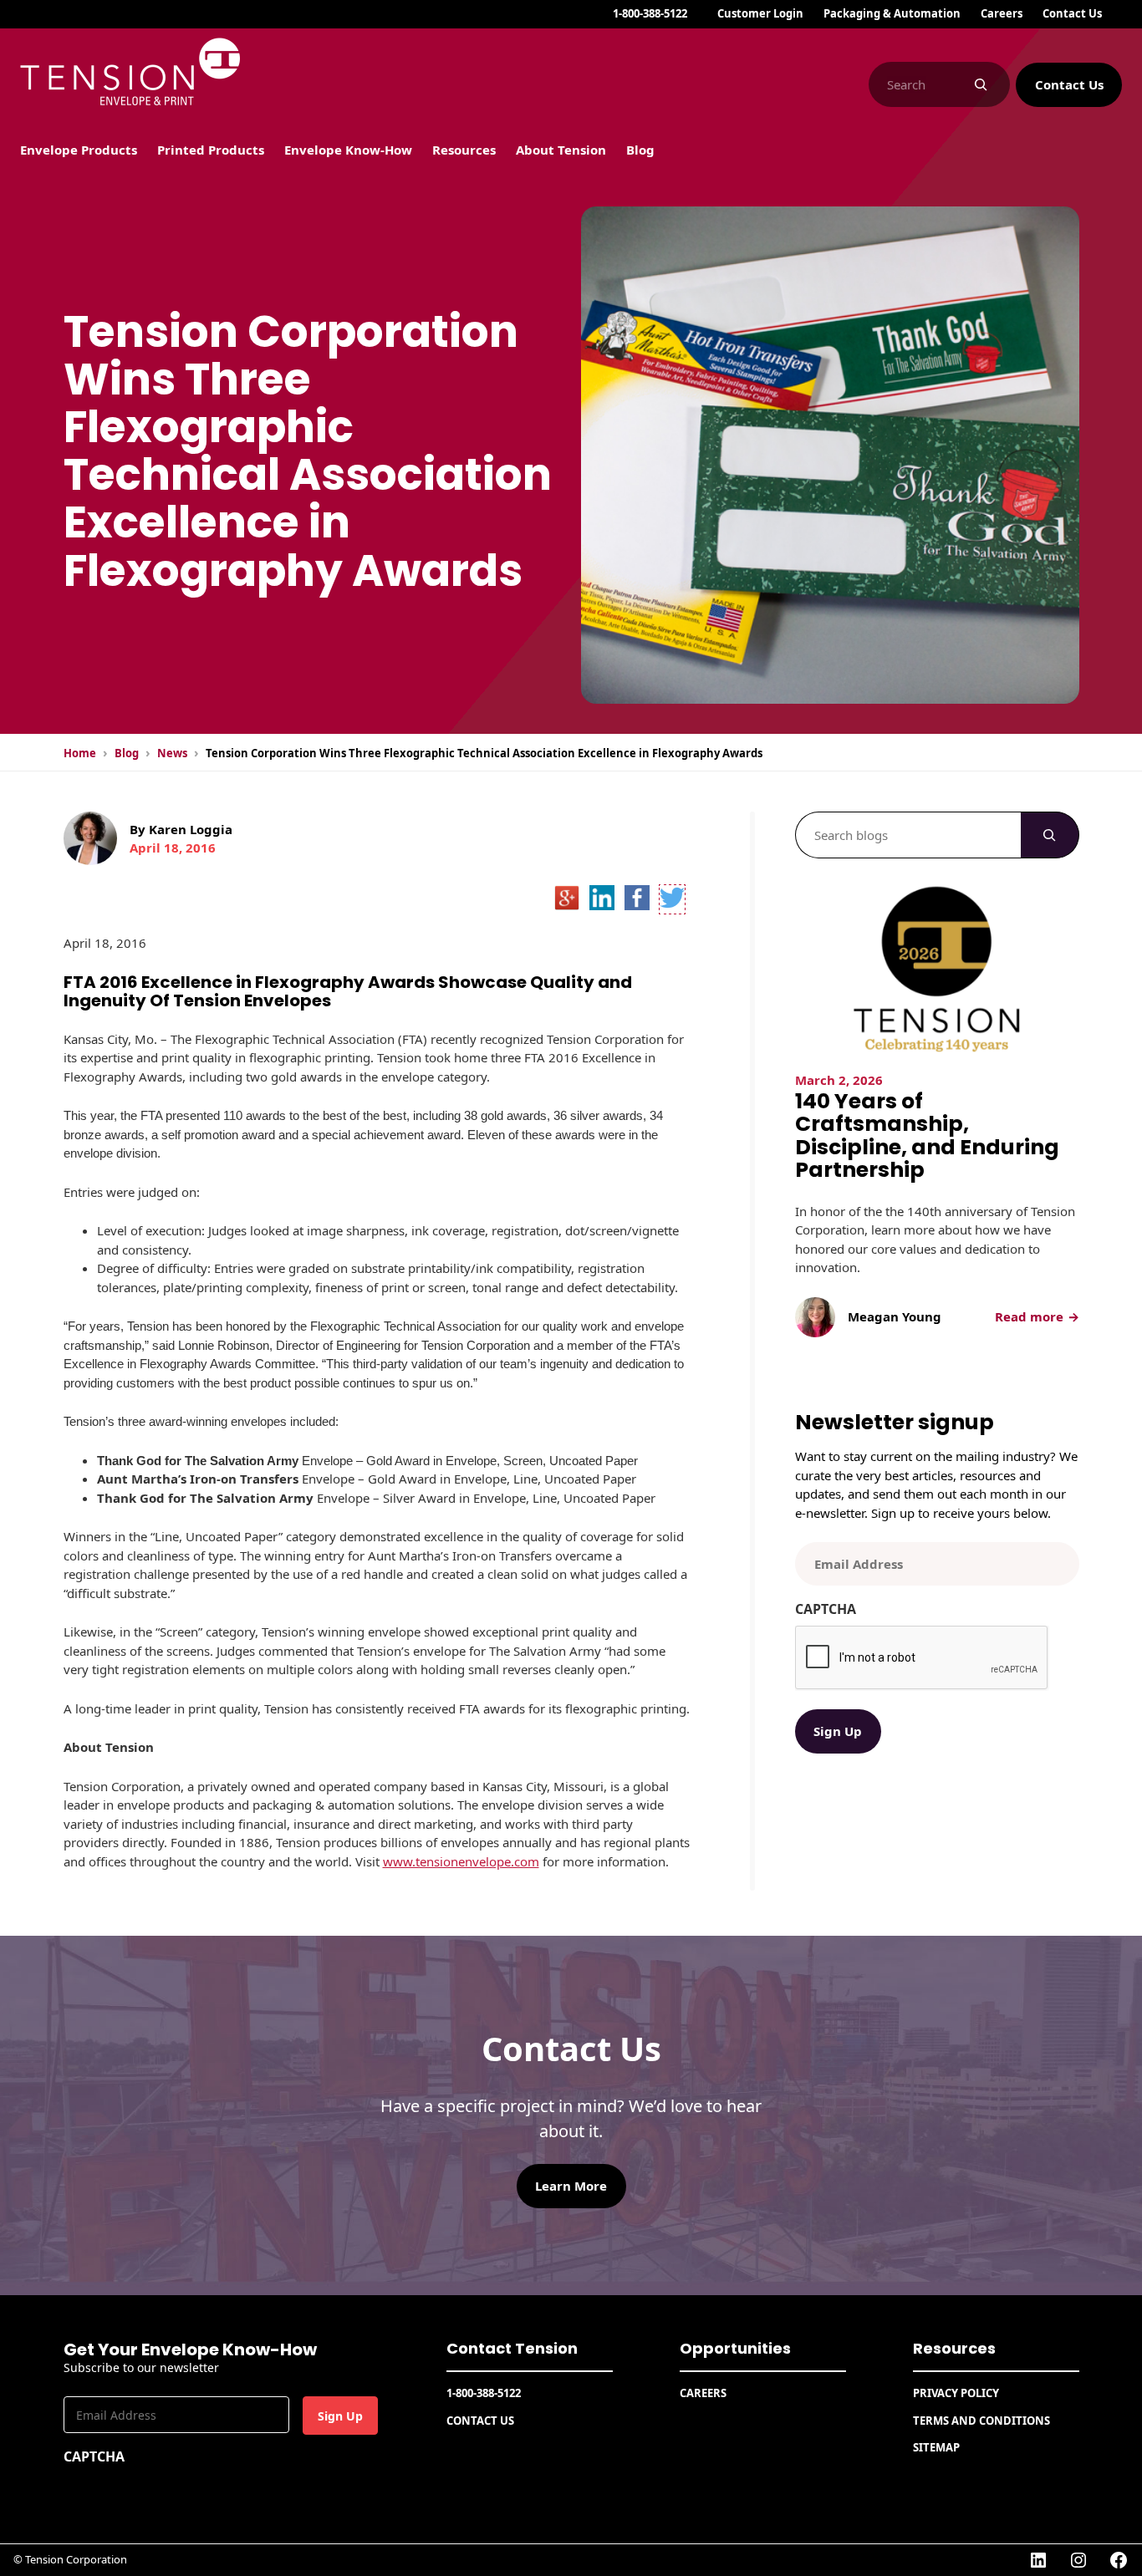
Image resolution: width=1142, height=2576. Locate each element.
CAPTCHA (826, 1609)
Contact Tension (512, 2348)
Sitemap (936, 2447)
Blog (127, 753)
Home (80, 753)
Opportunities (735, 2348)
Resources (954, 2348)
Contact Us (1069, 84)
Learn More (571, 2186)
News (172, 753)
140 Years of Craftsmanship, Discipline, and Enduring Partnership (927, 1136)
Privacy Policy (956, 2393)
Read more (1035, 1317)
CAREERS (703, 2393)
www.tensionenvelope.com (461, 1861)
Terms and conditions (981, 2421)
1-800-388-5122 (650, 13)
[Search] (981, 84)
